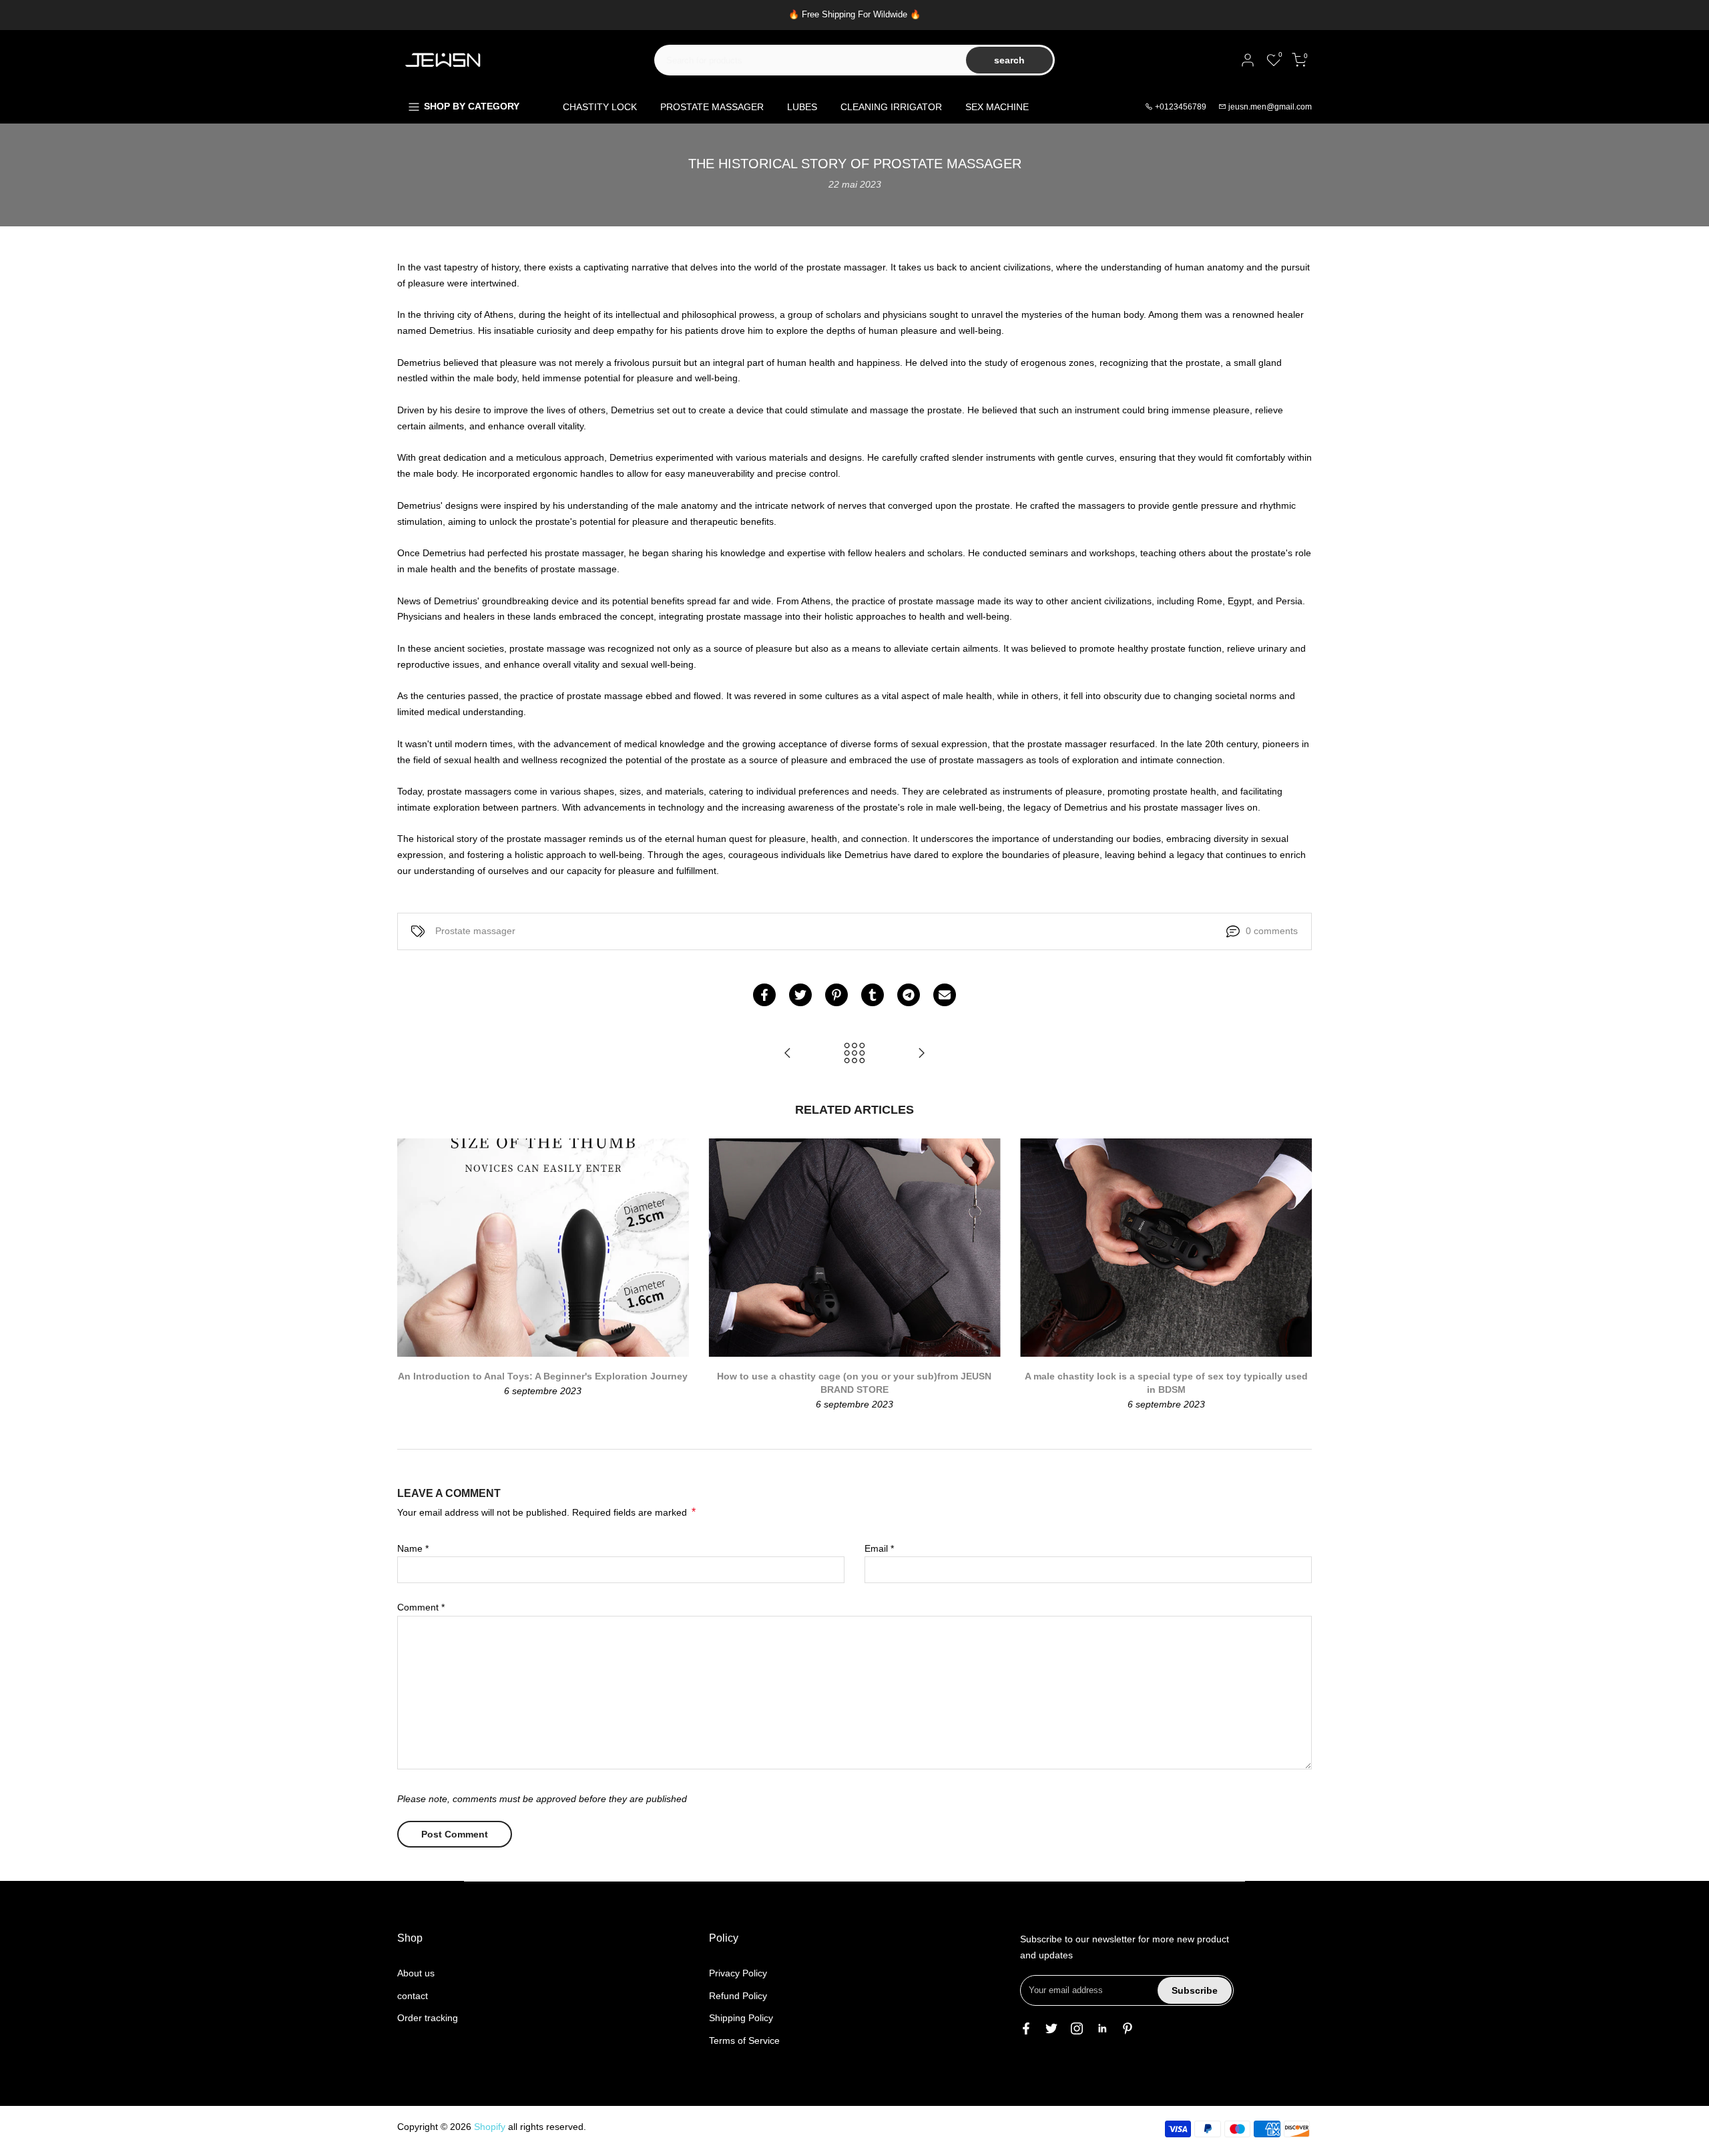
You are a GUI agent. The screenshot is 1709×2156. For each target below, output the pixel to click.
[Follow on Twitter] (1051, 2028)
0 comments (1272, 931)
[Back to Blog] (854, 1054)
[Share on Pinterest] (836, 995)
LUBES (802, 107)
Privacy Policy (738, 1973)
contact (413, 1996)
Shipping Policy (741, 2018)
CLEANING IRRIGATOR (891, 107)
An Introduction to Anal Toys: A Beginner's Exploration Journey (543, 1376)
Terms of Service (744, 2040)
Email (879, 1548)
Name (413, 1548)
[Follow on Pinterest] (1128, 2028)
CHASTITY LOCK (600, 107)
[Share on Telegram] (909, 995)
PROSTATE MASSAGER (712, 107)
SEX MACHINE (997, 107)
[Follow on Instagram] (1077, 2028)
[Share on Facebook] (764, 995)
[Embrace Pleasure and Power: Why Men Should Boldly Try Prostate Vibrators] (921, 1054)
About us (416, 1973)
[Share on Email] (945, 995)
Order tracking (428, 2018)
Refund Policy (738, 1996)
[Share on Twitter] (800, 995)
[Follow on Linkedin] (1102, 2028)
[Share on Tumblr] (873, 995)
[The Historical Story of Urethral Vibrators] (788, 1054)
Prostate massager (475, 931)
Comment (421, 1607)
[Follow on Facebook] (1026, 2028)
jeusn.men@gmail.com (1270, 107)
